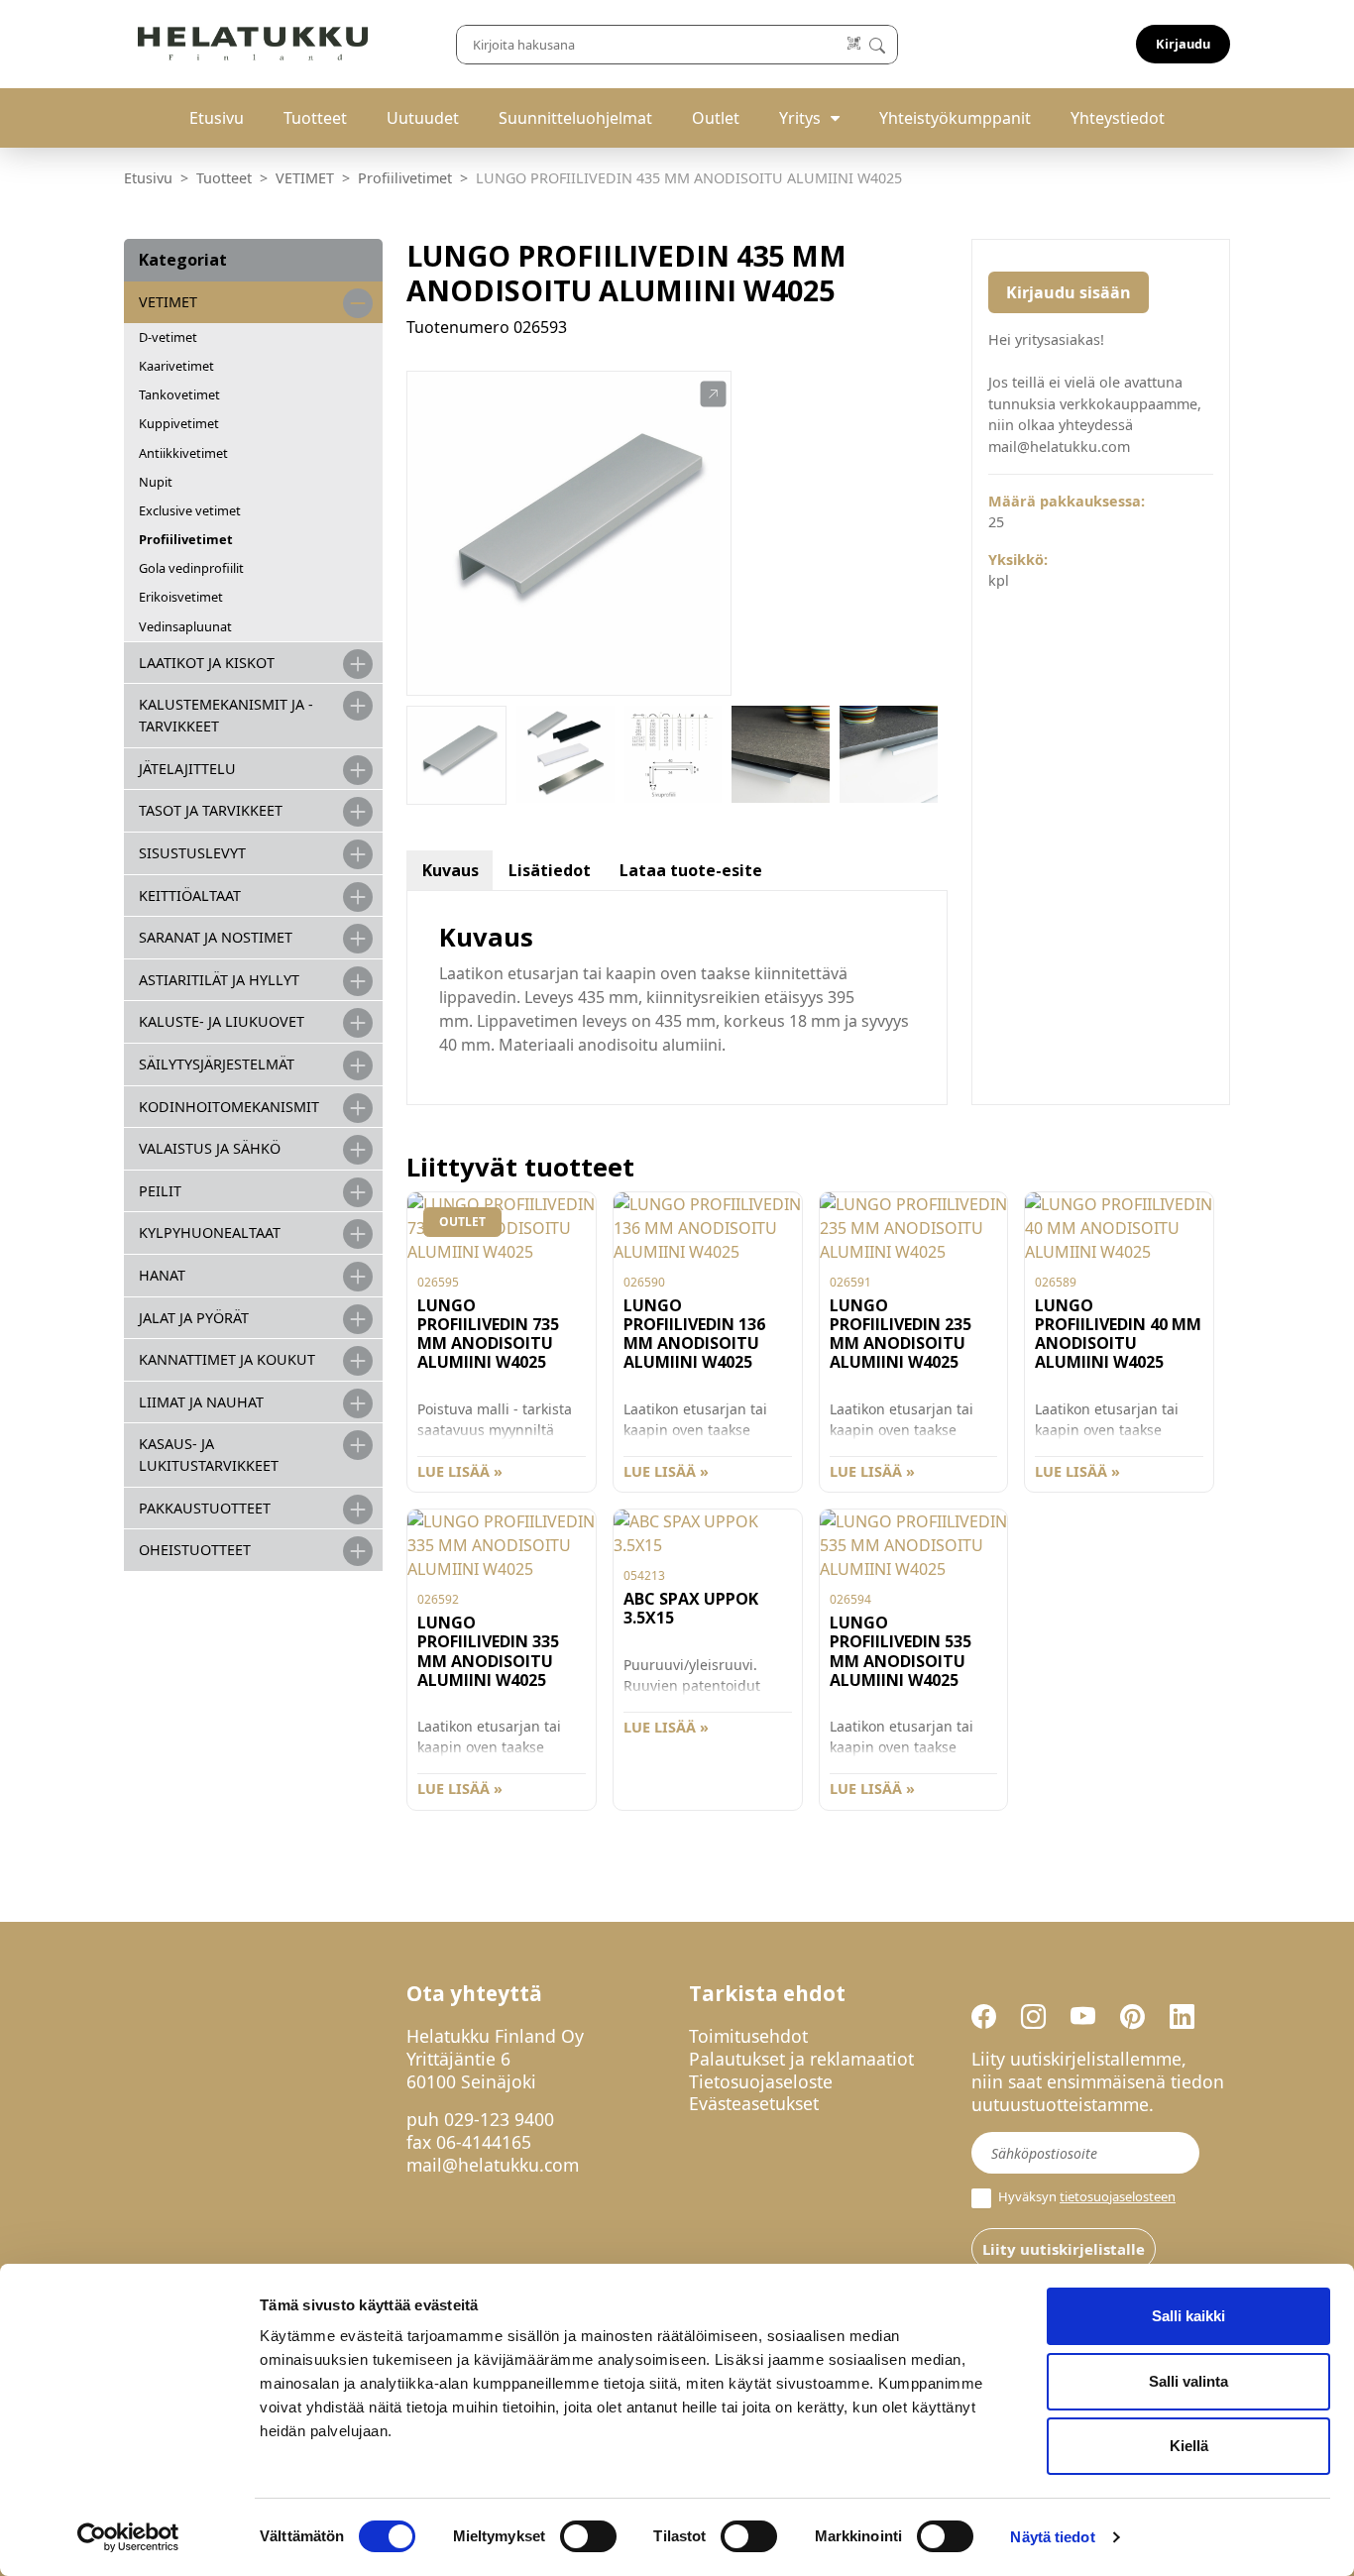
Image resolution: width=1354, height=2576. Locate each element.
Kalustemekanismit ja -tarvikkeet (226, 715)
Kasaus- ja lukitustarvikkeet (209, 1455)
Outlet (716, 118)
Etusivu (217, 118)
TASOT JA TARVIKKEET (211, 810)
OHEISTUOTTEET (195, 1550)
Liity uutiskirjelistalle (1064, 2249)
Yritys (800, 118)
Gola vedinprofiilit (191, 568)
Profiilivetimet (405, 178)
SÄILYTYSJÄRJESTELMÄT (217, 1064)
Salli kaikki (1188, 2316)
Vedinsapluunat (185, 626)
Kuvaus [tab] (451, 870)
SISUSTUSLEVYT (192, 853)
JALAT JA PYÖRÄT (194, 1318)
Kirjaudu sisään (1069, 292)
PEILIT (160, 1191)
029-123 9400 (499, 2119)
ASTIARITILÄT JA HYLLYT (219, 980)
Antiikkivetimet (183, 453)
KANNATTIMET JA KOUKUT (227, 1359)
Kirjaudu (1183, 44)
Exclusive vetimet (190, 510)
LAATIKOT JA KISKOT (207, 663)
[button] (713, 394)
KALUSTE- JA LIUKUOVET (222, 1021)
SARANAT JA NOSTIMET (216, 937)
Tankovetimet (179, 394)
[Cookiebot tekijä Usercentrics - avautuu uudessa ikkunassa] (128, 2537)
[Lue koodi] (855, 44)
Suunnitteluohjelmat (575, 118)
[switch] (588, 2536)
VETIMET (305, 178)
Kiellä (1189, 2446)
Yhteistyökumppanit (955, 118)
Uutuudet (423, 118)
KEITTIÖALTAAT (190, 896)
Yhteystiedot (1118, 118)
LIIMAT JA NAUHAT (201, 1402)
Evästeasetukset (754, 2103)
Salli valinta (1188, 2381)
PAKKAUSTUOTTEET (205, 1508)
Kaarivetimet (176, 366)
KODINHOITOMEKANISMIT (229, 1107)
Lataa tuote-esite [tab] (691, 870)
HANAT (162, 1275)
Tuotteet (315, 118)
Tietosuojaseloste (761, 2081)
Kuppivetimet (179, 423)
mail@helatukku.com (493, 2165)
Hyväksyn (1085, 2197)
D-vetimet (168, 337)
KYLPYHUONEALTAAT (210, 1232)
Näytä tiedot (1052, 2537)
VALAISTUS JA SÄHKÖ (210, 1148)
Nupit (156, 482)
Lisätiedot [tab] (550, 870)
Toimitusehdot (748, 2036)
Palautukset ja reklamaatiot (801, 2059)
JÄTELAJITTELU (187, 769)
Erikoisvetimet (181, 597)
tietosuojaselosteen (1118, 2196)
